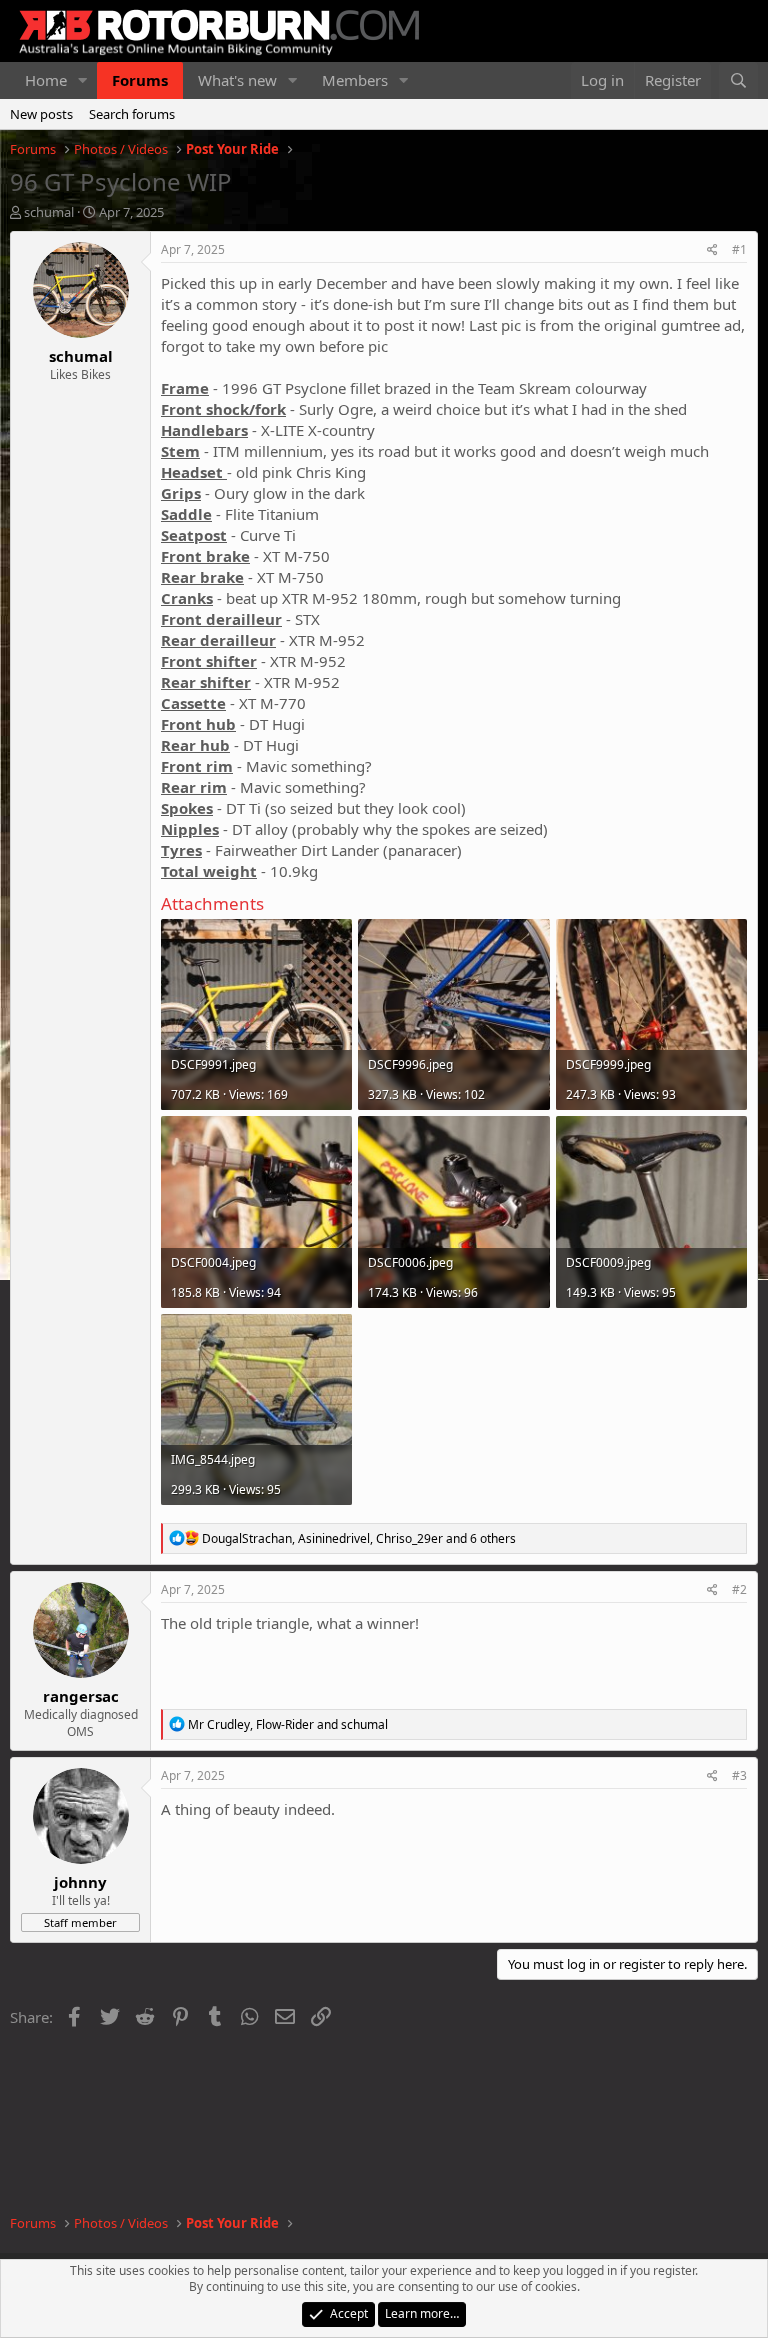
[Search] (738, 80)
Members (355, 80)
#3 (739, 1775)
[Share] (712, 250)
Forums (140, 80)
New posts (41, 114)
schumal (49, 212)
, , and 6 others (359, 1538)
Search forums (132, 114)
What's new (237, 80)
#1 (739, 249)
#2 (739, 1589)
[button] (83, 80)
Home (46, 80)
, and (288, 1724)
